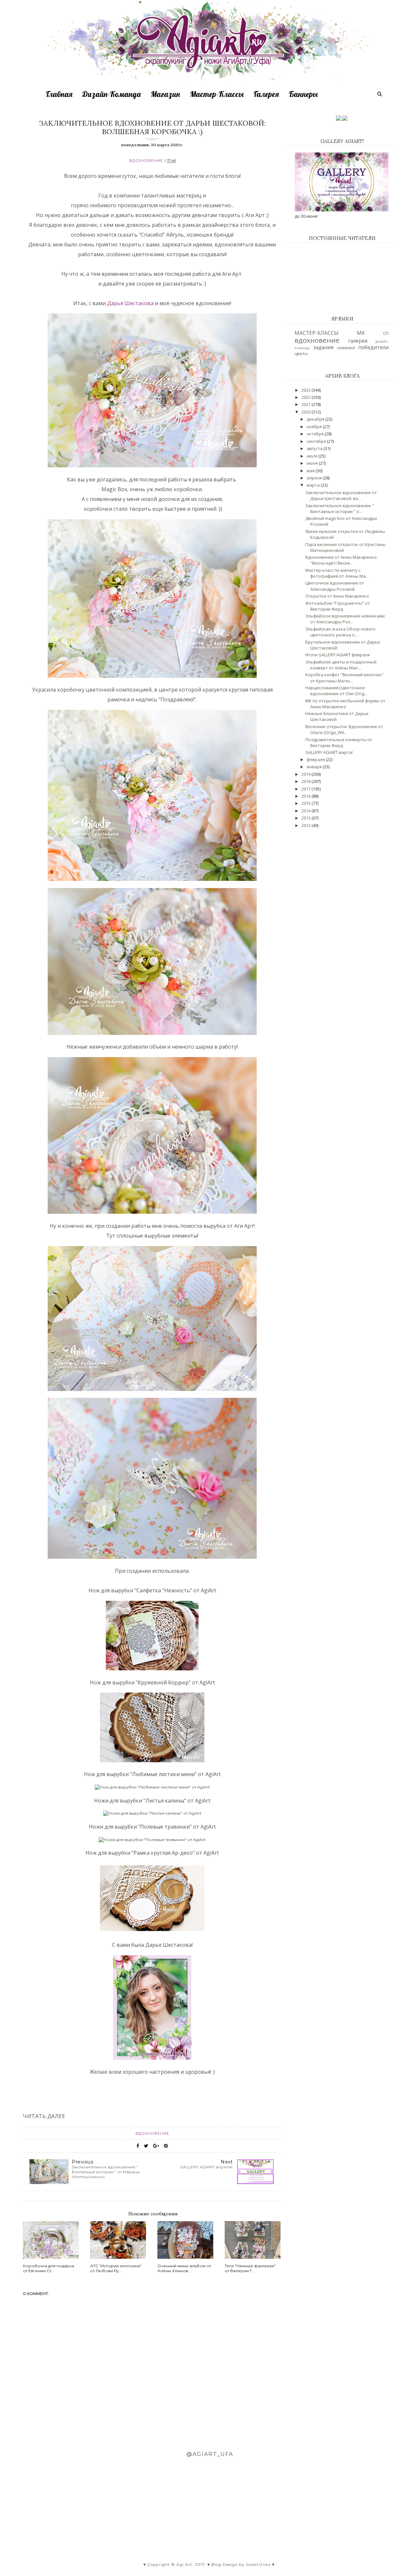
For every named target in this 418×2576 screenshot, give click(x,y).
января (315, 767)
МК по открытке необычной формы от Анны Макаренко (345, 704)
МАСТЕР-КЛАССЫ (317, 333)
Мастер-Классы (217, 94)
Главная (59, 94)
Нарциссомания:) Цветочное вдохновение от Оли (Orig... (336, 691)
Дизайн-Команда (112, 94)
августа (315, 448)
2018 (306, 781)
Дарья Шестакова (130, 303)
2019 (306, 774)
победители (373, 347)
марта (314, 485)
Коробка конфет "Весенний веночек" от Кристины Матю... (345, 678)
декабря (316, 419)
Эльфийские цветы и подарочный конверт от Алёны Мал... (341, 665)
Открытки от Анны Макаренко (337, 596)
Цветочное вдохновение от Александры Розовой (335, 586)
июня (313, 463)
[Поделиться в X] (146, 2146)
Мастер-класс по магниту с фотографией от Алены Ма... (337, 573)
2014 (306, 811)
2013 (306, 818)
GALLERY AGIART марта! (329, 752)
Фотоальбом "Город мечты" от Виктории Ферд (338, 606)
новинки (346, 348)
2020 (306, 412)
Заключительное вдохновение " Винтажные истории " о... (340, 508)
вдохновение (146, 161)
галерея (358, 341)
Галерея (266, 94)
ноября (315, 427)
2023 (306, 390)
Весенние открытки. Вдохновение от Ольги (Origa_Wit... (344, 729)
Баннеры (303, 94)
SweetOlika (258, 2564)
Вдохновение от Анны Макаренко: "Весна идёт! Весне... (341, 560)
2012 (306, 825)
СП (386, 333)
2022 (306, 397)
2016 (306, 796)
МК (361, 333)
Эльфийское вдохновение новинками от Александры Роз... (345, 619)
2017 (306, 789)
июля (313, 456)
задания (323, 347)
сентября (317, 441)
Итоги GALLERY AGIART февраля (338, 655)
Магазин (165, 94)
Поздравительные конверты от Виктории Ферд (339, 742)
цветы (301, 353)
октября (316, 434)
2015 (306, 803)
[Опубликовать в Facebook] (138, 2146)
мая (311, 471)
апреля (315, 478)
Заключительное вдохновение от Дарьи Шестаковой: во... (341, 495)
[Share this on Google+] (156, 2146)
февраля (316, 759)
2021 (306, 404)
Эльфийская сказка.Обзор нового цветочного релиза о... (340, 632)
